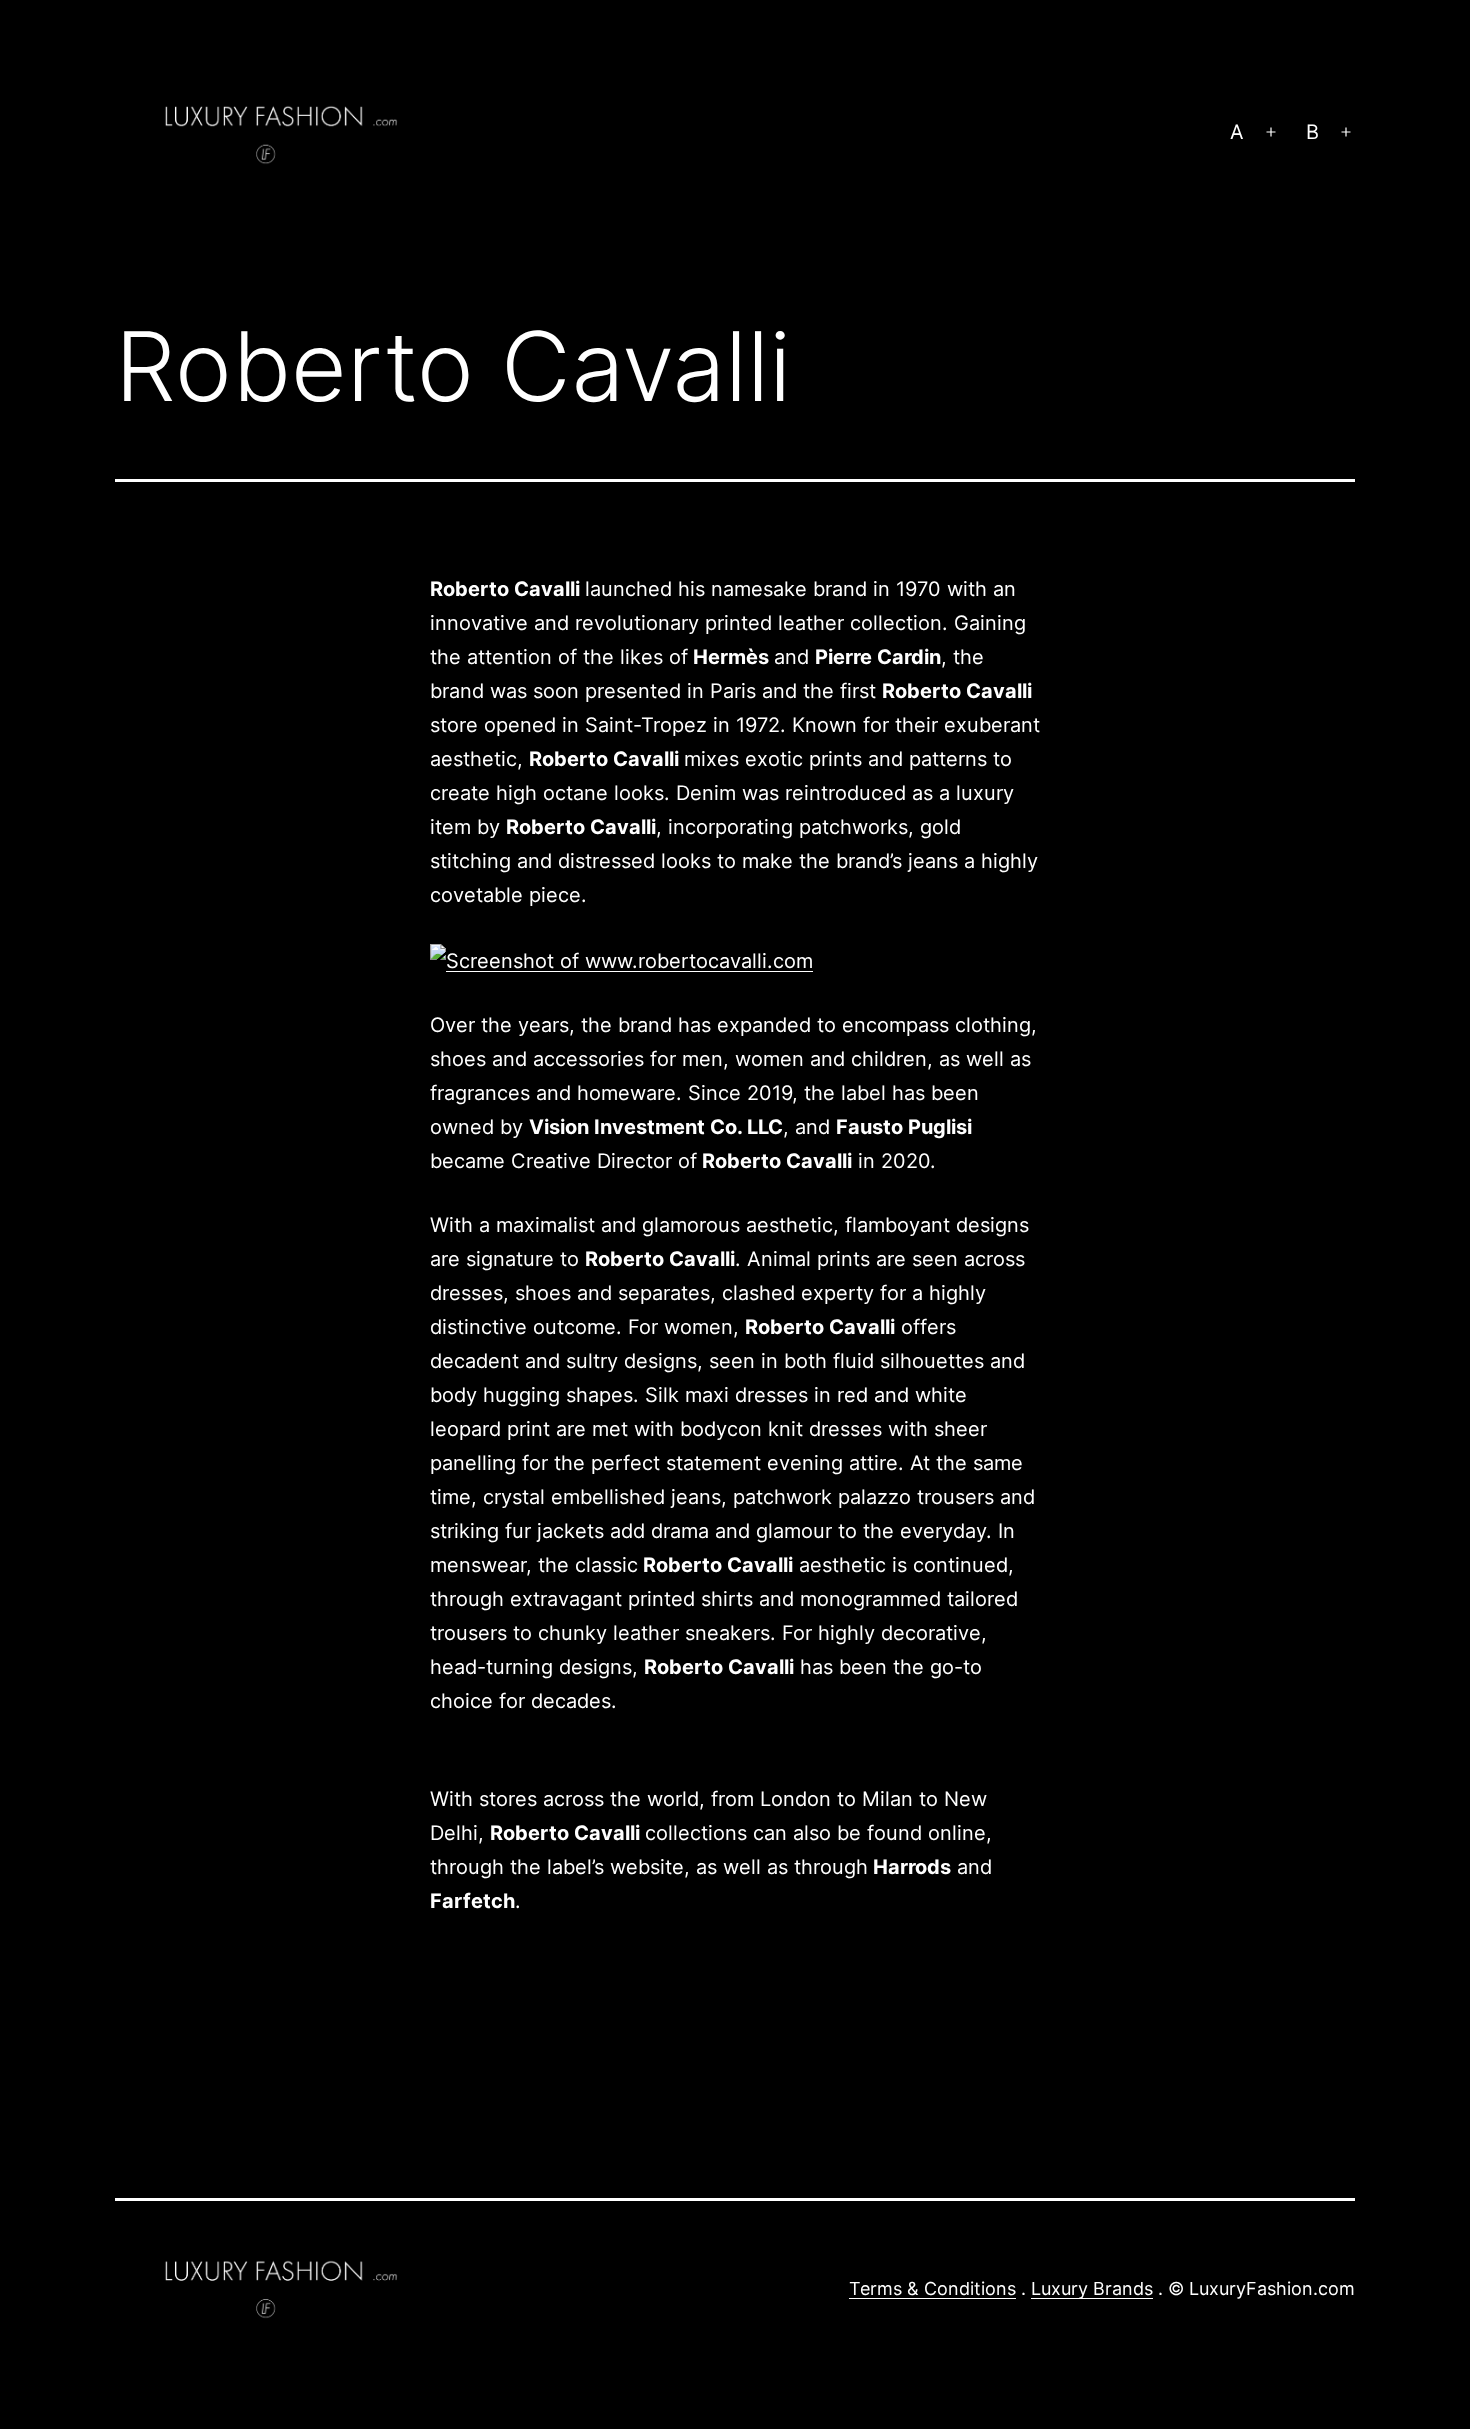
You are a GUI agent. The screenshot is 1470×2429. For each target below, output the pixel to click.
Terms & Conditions (932, 2288)
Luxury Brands (1092, 2288)
